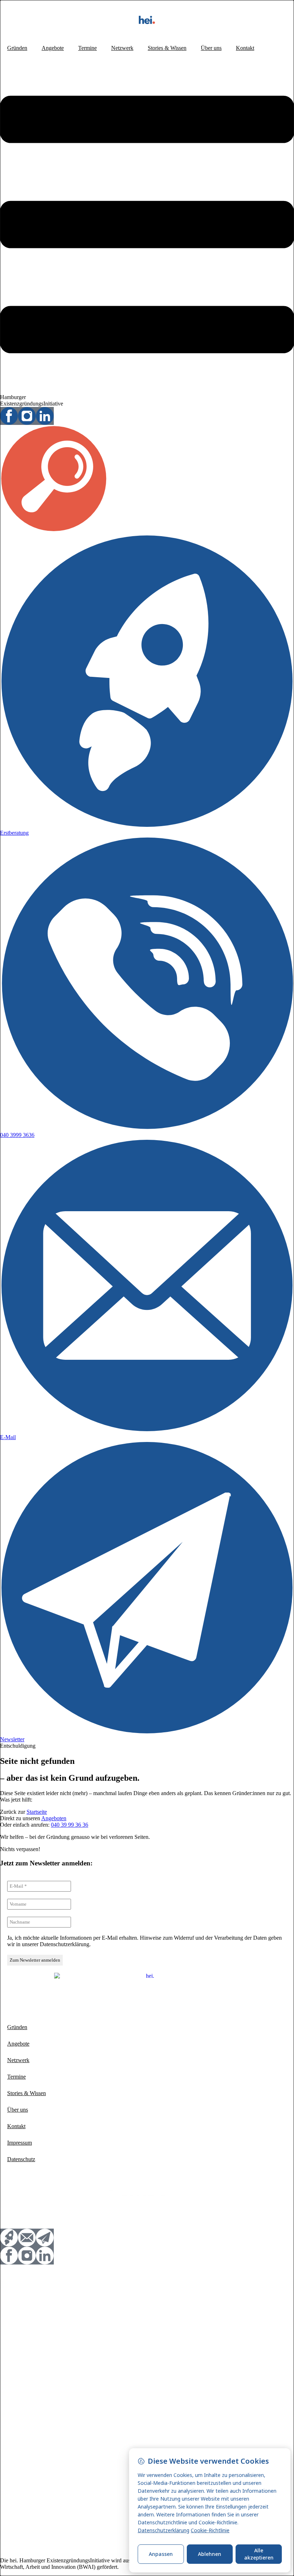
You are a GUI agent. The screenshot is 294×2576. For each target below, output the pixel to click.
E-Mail (8, 1437)
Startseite (37, 1812)
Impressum (20, 2143)
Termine (87, 48)
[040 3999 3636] (147, 1128)
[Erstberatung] (147, 826)
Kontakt (245, 48)
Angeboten (54, 1818)
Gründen (17, 48)
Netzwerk (122, 48)
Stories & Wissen (167, 48)
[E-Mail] (147, 1431)
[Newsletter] (147, 1733)
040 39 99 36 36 (70, 1825)
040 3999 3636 (17, 1135)
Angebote (53, 48)
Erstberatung (14, 833)
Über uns (211, 48)
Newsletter (12, 1739)
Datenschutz (21, 2159)
